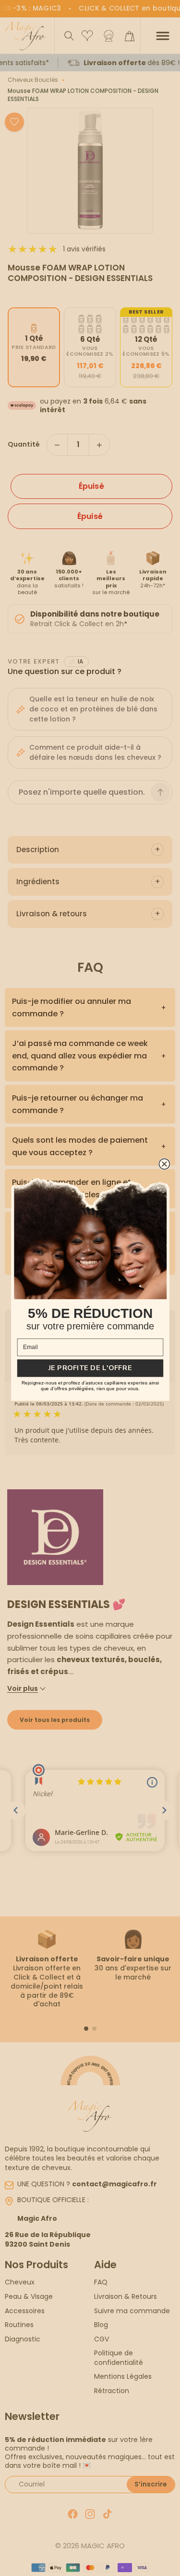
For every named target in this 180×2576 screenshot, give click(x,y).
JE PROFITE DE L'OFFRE (90, 1368)
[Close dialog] (164, 1164)
